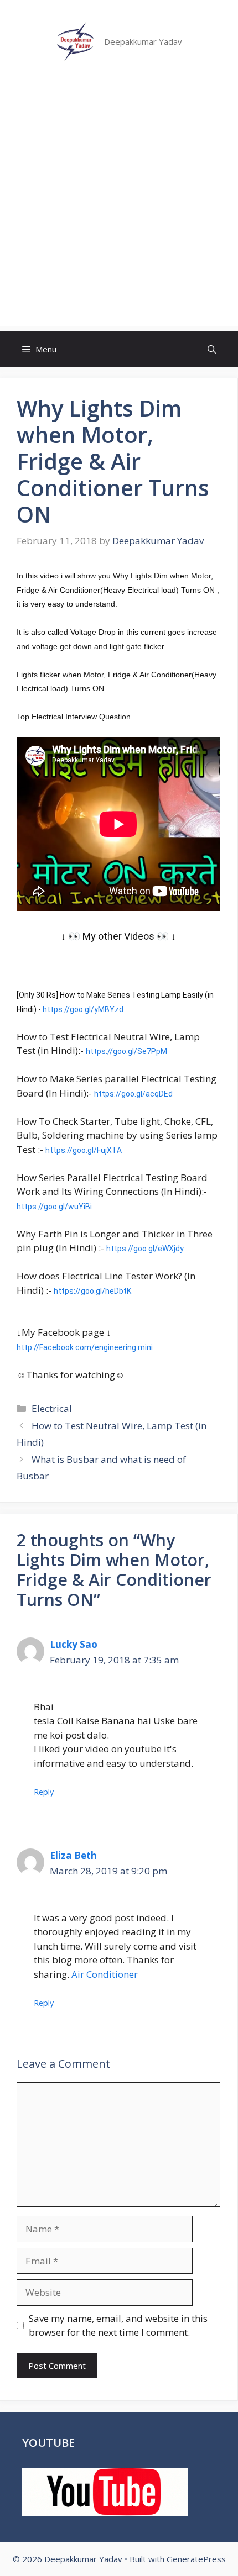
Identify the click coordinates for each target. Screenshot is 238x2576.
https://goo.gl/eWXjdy (145, 1249)
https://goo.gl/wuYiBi (54, 1207)
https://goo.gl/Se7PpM (126, 1051)
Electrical (52, 1408)
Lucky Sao (74, 1644)
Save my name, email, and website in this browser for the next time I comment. (118, 2325)
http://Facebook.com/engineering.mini (85, 1347)
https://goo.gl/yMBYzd (83, 1009)
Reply (44, 1792)
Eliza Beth (73, 1855)
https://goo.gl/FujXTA (84, 1150)
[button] (212, 349)
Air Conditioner (105, 1974)
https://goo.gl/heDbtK (92, 1291)
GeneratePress (196, 2559)
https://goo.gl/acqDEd (133, 1094)
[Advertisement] (119, 207)
